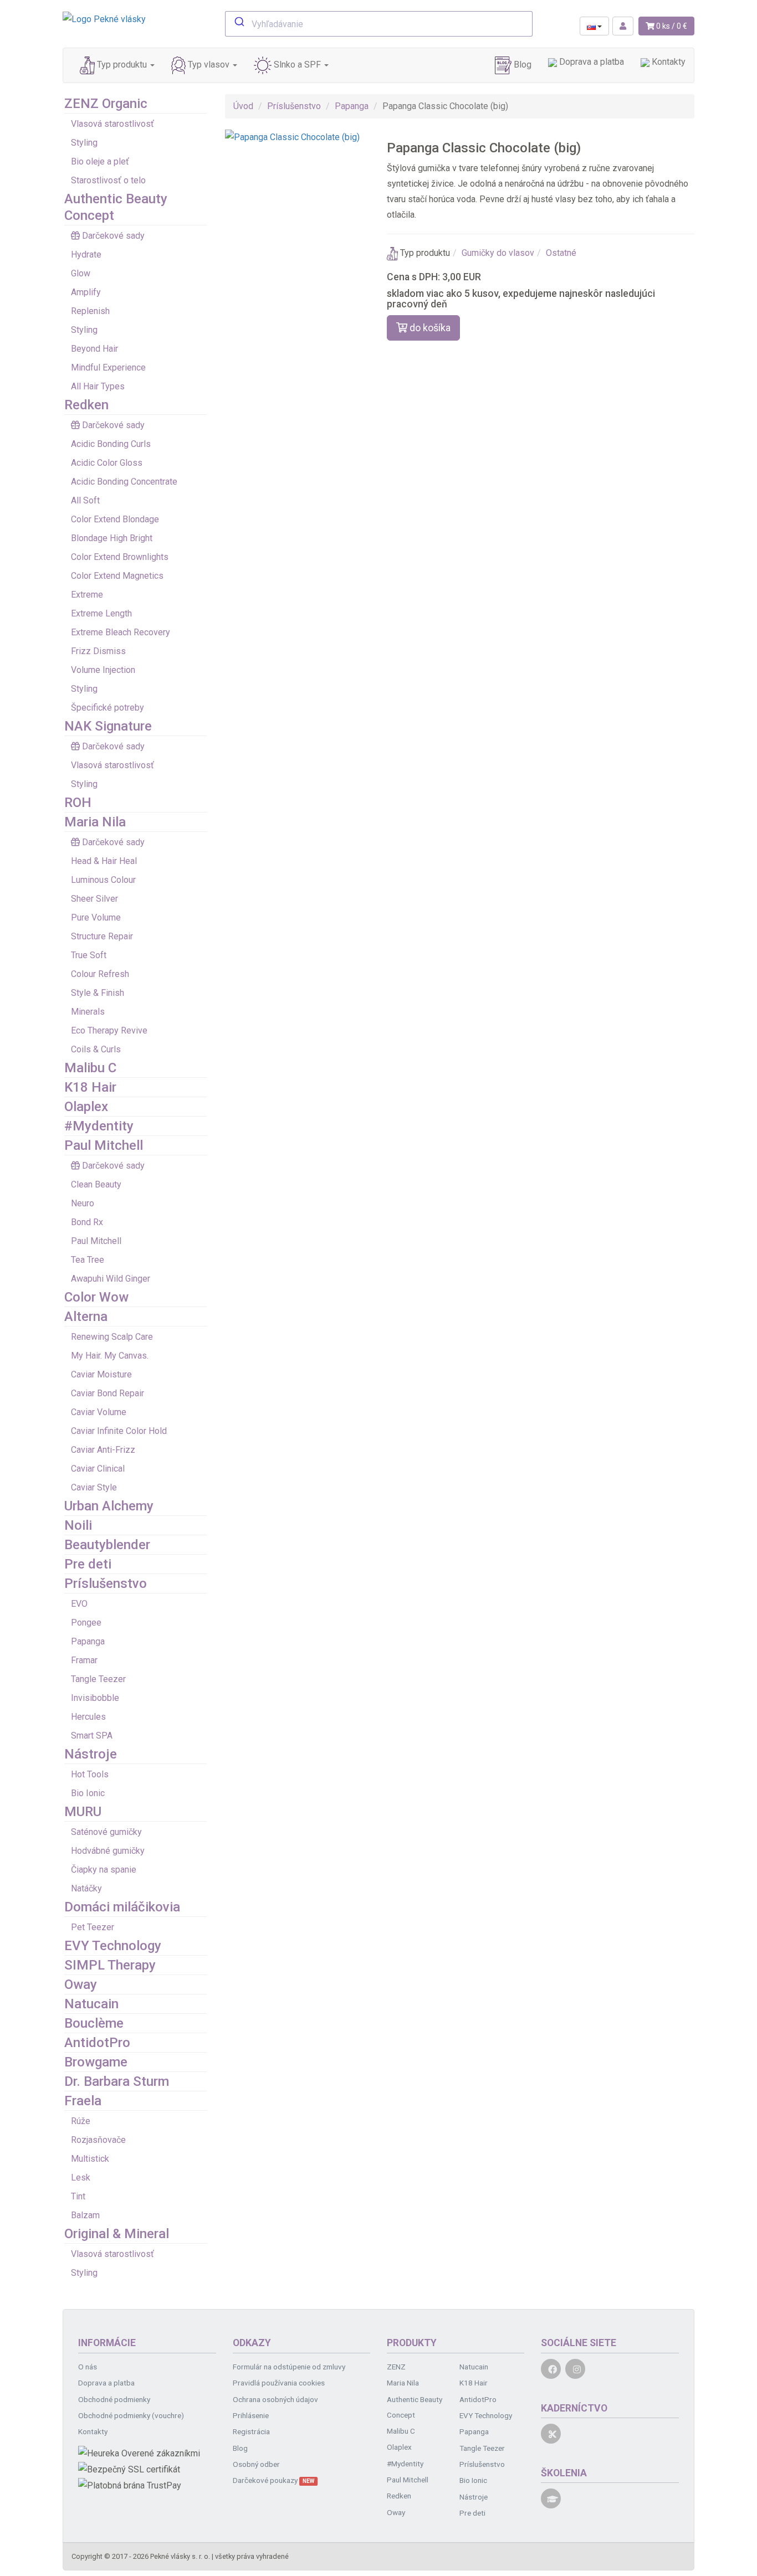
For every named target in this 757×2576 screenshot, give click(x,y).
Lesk (81, 2177)
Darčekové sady (113, 236)
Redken (86, 405)
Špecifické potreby (108, 708)
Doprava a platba (590, 62)
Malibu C (90, 1068)
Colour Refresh (100, 974)
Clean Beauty (96, 1184)
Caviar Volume (99, 1412)
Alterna (86, 1317)
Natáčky (86, 1888)
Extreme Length (101, 613)
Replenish (90, 311)
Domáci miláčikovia (122, 1907)
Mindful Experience (108, 367)
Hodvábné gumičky (108, 1851)
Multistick (90, 2159)
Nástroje (91, 1754)
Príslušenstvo (106, 1583)
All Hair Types (98, 386)
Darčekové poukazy (273, 2480)
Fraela (83, 2101)
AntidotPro (97, 2043)
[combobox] (379, 24)
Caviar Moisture (101, 1374)
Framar (84, 1660)
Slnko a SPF (297, 65)
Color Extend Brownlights (120, 557)
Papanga (88, 1641)
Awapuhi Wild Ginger (111, 1279)
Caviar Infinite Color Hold (119, 1431)
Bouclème (94, 2023)
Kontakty (668, 62)
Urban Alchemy (109, 1506)
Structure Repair (102, 936)
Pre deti (88, 1564)
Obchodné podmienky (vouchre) (131, 2415)
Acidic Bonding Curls (111, 444)
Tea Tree (88, 1260)
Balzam (85, 2215)
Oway (81, 1984)
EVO (79, 1604)
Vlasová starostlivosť (112, 124)
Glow (81, 273)
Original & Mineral (117, 2234)
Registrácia (251, 2431)
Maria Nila (95, 822)
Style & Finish (98, 993)
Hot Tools (90, 1774)
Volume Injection (103, 670)
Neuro (83, 1203)
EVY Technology (113, 1946)
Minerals (88, 1012)
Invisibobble (95, 1698)
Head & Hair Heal (104, 861)
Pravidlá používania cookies (279, 2383)
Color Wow (96, 1297)
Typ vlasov (209, 65)
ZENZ (396, 2367)
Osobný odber (256, 2464)
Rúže (81, 2121)
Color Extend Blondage (115, 519)
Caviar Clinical (98, 1469)
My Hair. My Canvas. (110, 1356)
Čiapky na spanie (104, 1870)
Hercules (88, 1717)
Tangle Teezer (98, 1679)
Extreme (87, 595)
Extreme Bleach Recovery (121, 632)
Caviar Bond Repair (108, 1393)
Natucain (91, 2004)
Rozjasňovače (98, 2140)
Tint (78, 2196)
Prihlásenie (251, 2415)
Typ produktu (122, 65)
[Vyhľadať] (239, 23)
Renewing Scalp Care (112, 1337)
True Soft (89, 955)
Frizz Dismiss (98, 651)
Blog (521, 65)
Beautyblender (107, 1545)
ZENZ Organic (106, 104)
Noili (78, 1525)
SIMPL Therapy (110, 1965)
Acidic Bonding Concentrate (124, 482)
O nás (88, 2367)
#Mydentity (99, 1126)
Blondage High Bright (112, 538)
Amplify (86, 292)
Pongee (86, 1623)
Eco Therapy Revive (109, 1030)
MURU (83, 1812)
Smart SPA (92, 1736)
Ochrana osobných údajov (275, 2399)
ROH (78, 803)
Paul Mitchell (104, 1145)
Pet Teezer (93, 1927)
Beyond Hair (94, 349)
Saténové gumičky (106, 1832)
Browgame (96, 2062)
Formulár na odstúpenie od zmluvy (289, 2367)
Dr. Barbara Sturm (117, 2081)
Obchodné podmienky (114, 2399)
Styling (84, 143)
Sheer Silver (94, 899)
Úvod (243, 106)
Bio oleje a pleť (100, 161)
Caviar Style (94, 1487)
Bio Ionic (88, 1793)
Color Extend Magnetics (117, 576)
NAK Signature (108, 726)
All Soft (85, 500)
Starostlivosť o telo (108, 180)
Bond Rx (87, 1222)
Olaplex (86, 1107)
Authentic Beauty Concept (415, 2407)
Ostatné (561, 253)
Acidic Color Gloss (107, 463)
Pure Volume (96, 917)
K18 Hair (90, 1087)
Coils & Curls (96, 1049)
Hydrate (86, 254)
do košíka (429, 328)
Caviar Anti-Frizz (103, 1450)
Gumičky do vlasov (498, 253)
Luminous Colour (103, 880)
